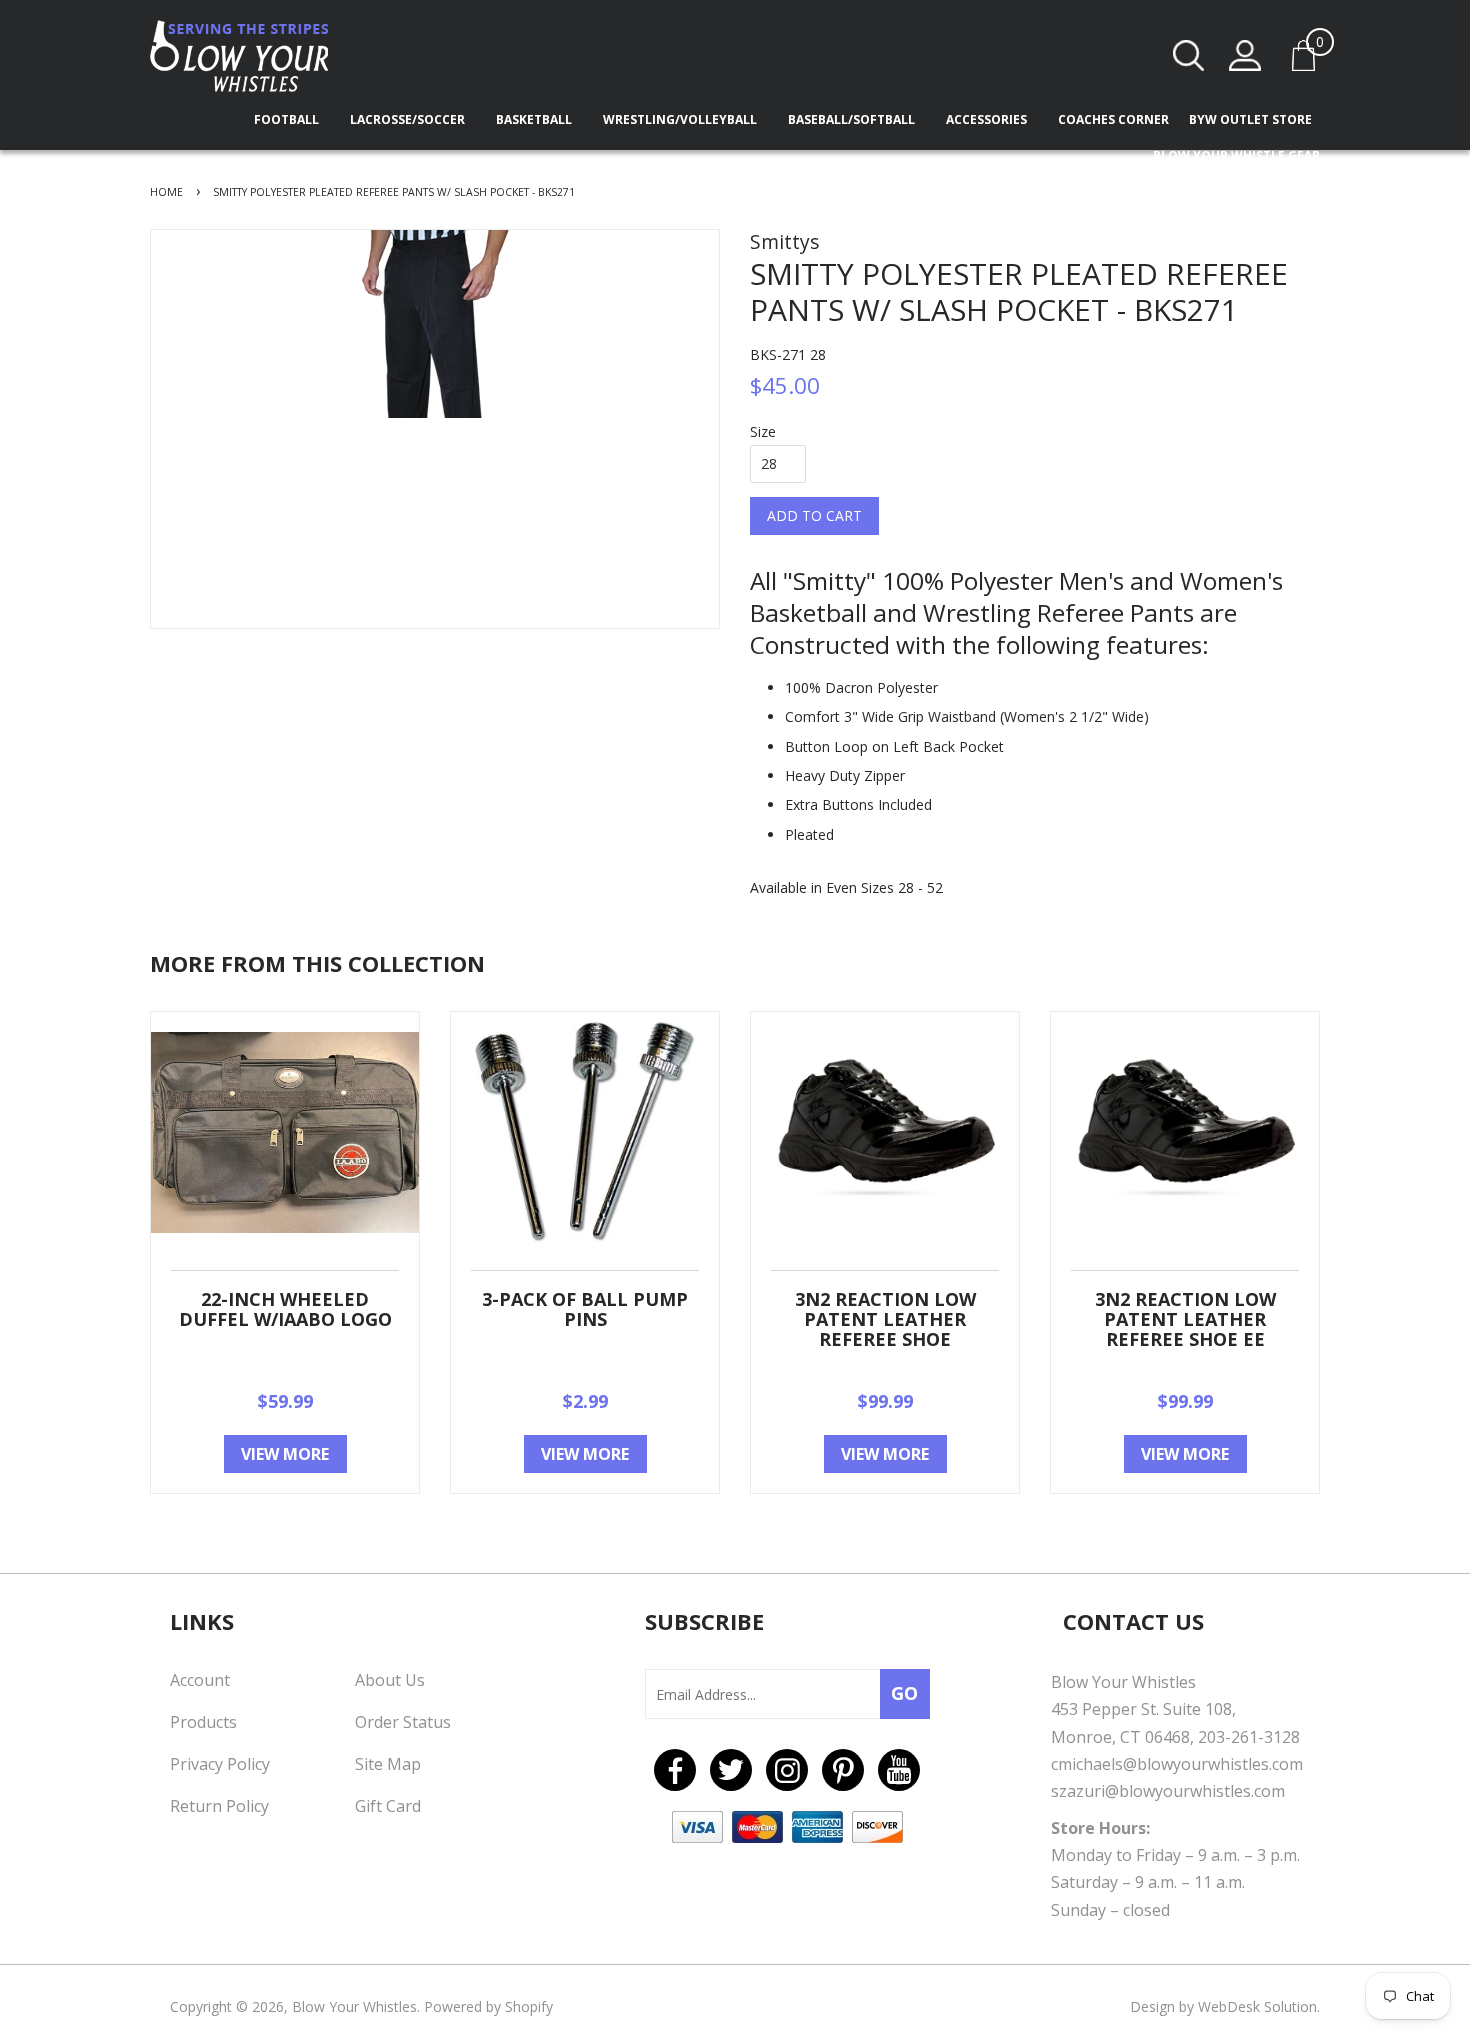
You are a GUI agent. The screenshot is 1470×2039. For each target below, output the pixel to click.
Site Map (388, 1764)
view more (285, 1454)
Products (203, 1722)
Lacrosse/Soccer (409, 119)
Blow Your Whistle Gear (1236, 155)
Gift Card (388, 1806)
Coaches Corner (1113, 119)
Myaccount (1245, 55)
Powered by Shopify (488, 2006)
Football (288, 119)
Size (763, 431)
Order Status (403, 1722)
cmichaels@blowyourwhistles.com (1177, 1764)
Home (166, 192)
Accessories (988, 119)
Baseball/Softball (853, 119)
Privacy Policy (220, 1764)
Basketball (535, 119)
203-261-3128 (1249, 1737)
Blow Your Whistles (354, 2006)
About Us (390, 1680)
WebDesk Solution (1257, 2006)
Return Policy (219, 1806)
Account (200, 1680)
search (1189, 55)
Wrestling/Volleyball (681, 119)
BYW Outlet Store (1250, 119)
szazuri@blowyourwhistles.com (1168, 1791)
